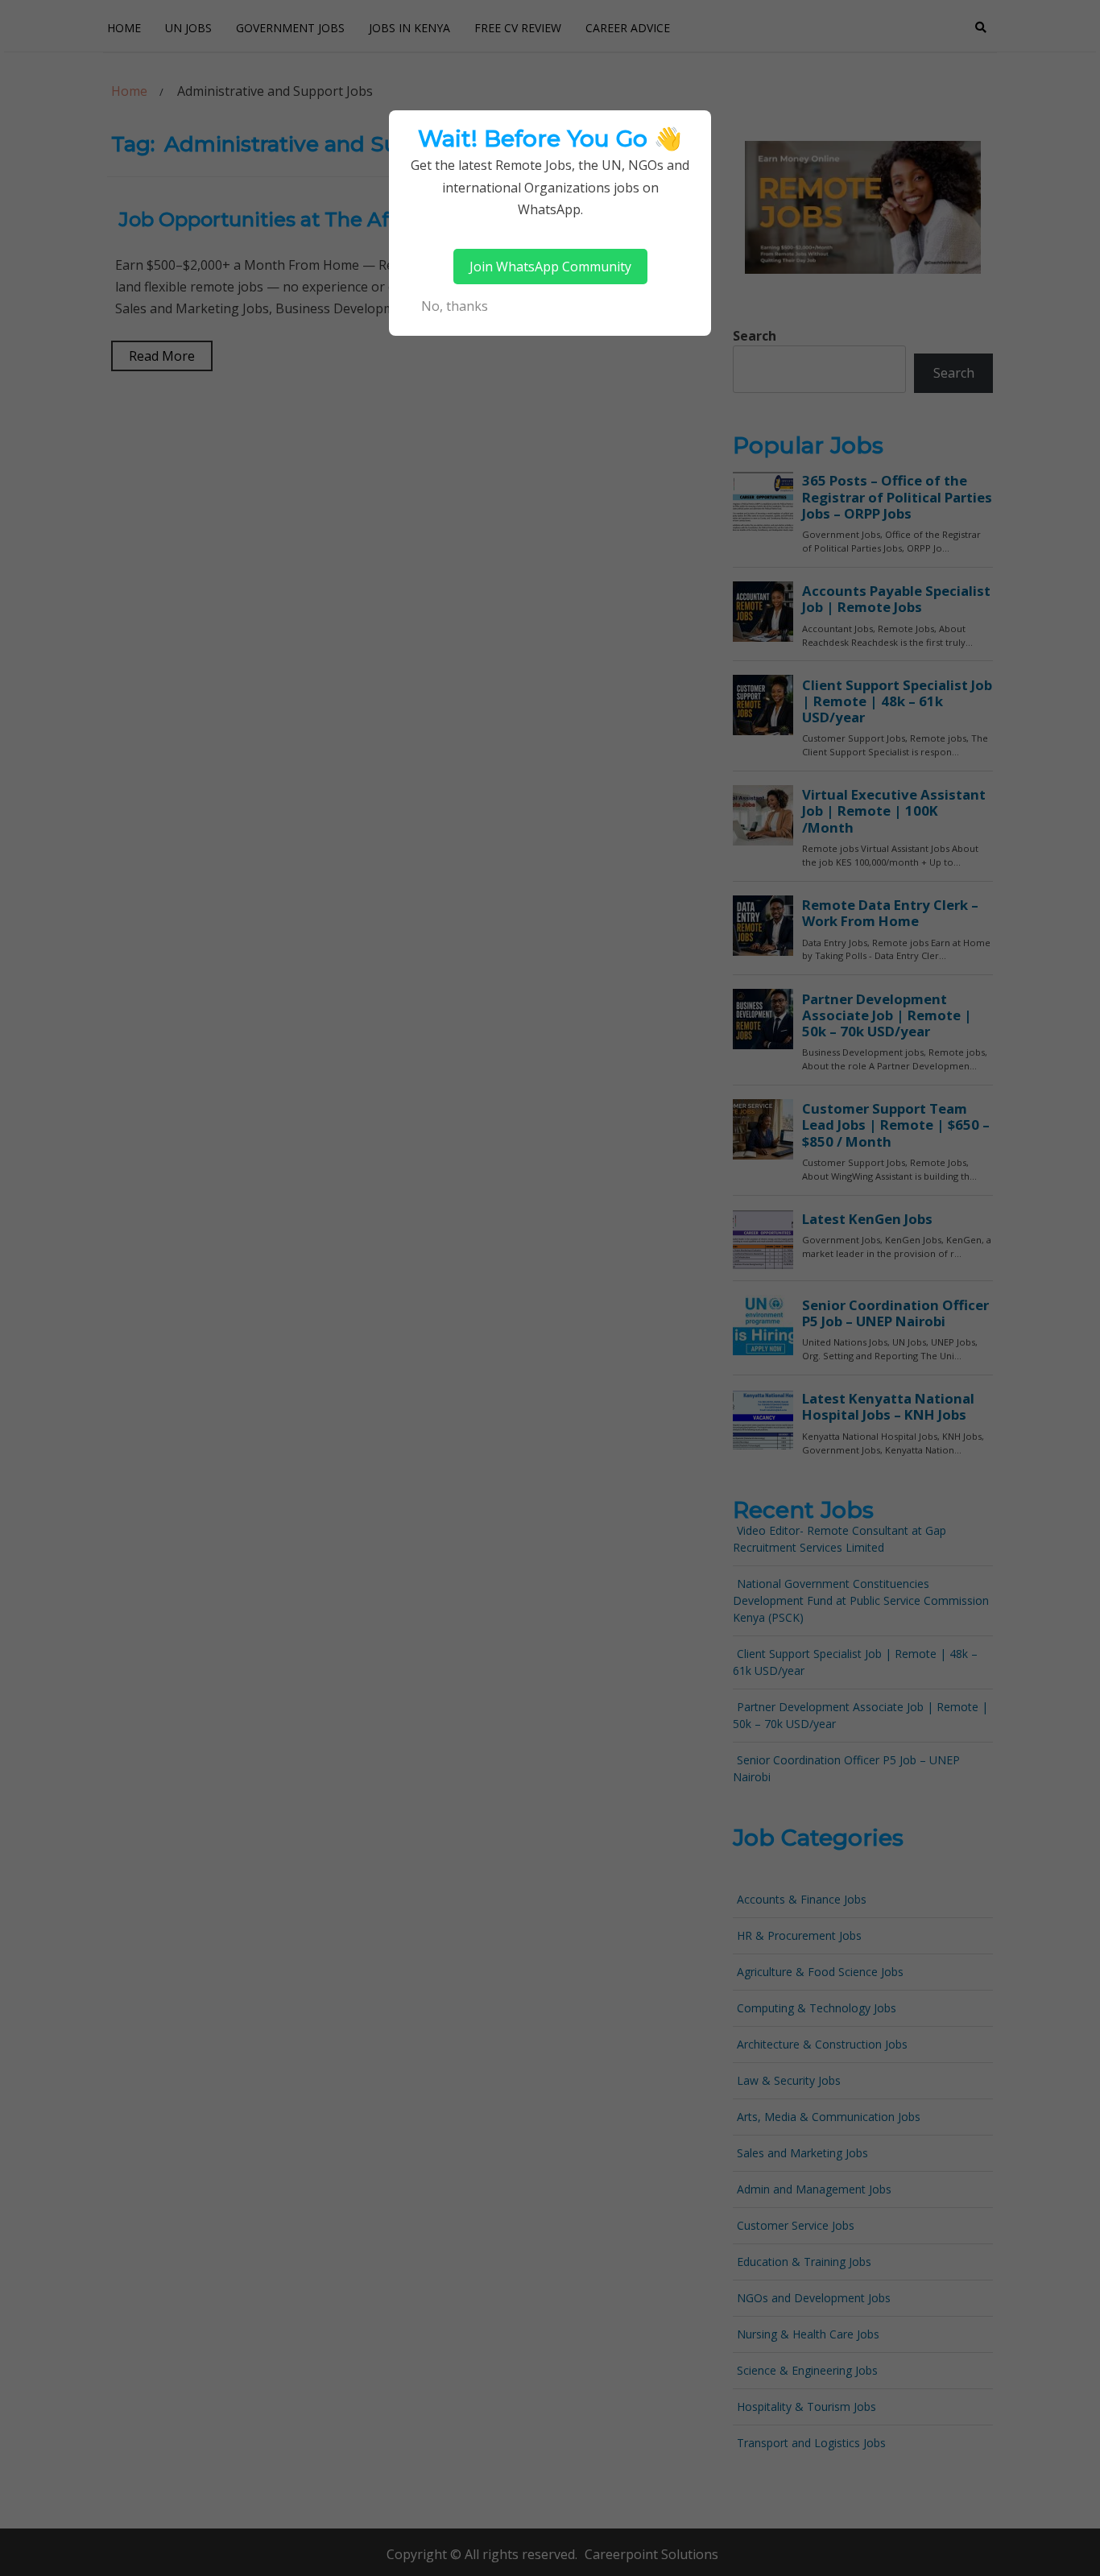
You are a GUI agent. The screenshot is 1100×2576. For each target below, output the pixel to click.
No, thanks (455, 306)
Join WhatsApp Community (550, 267)
